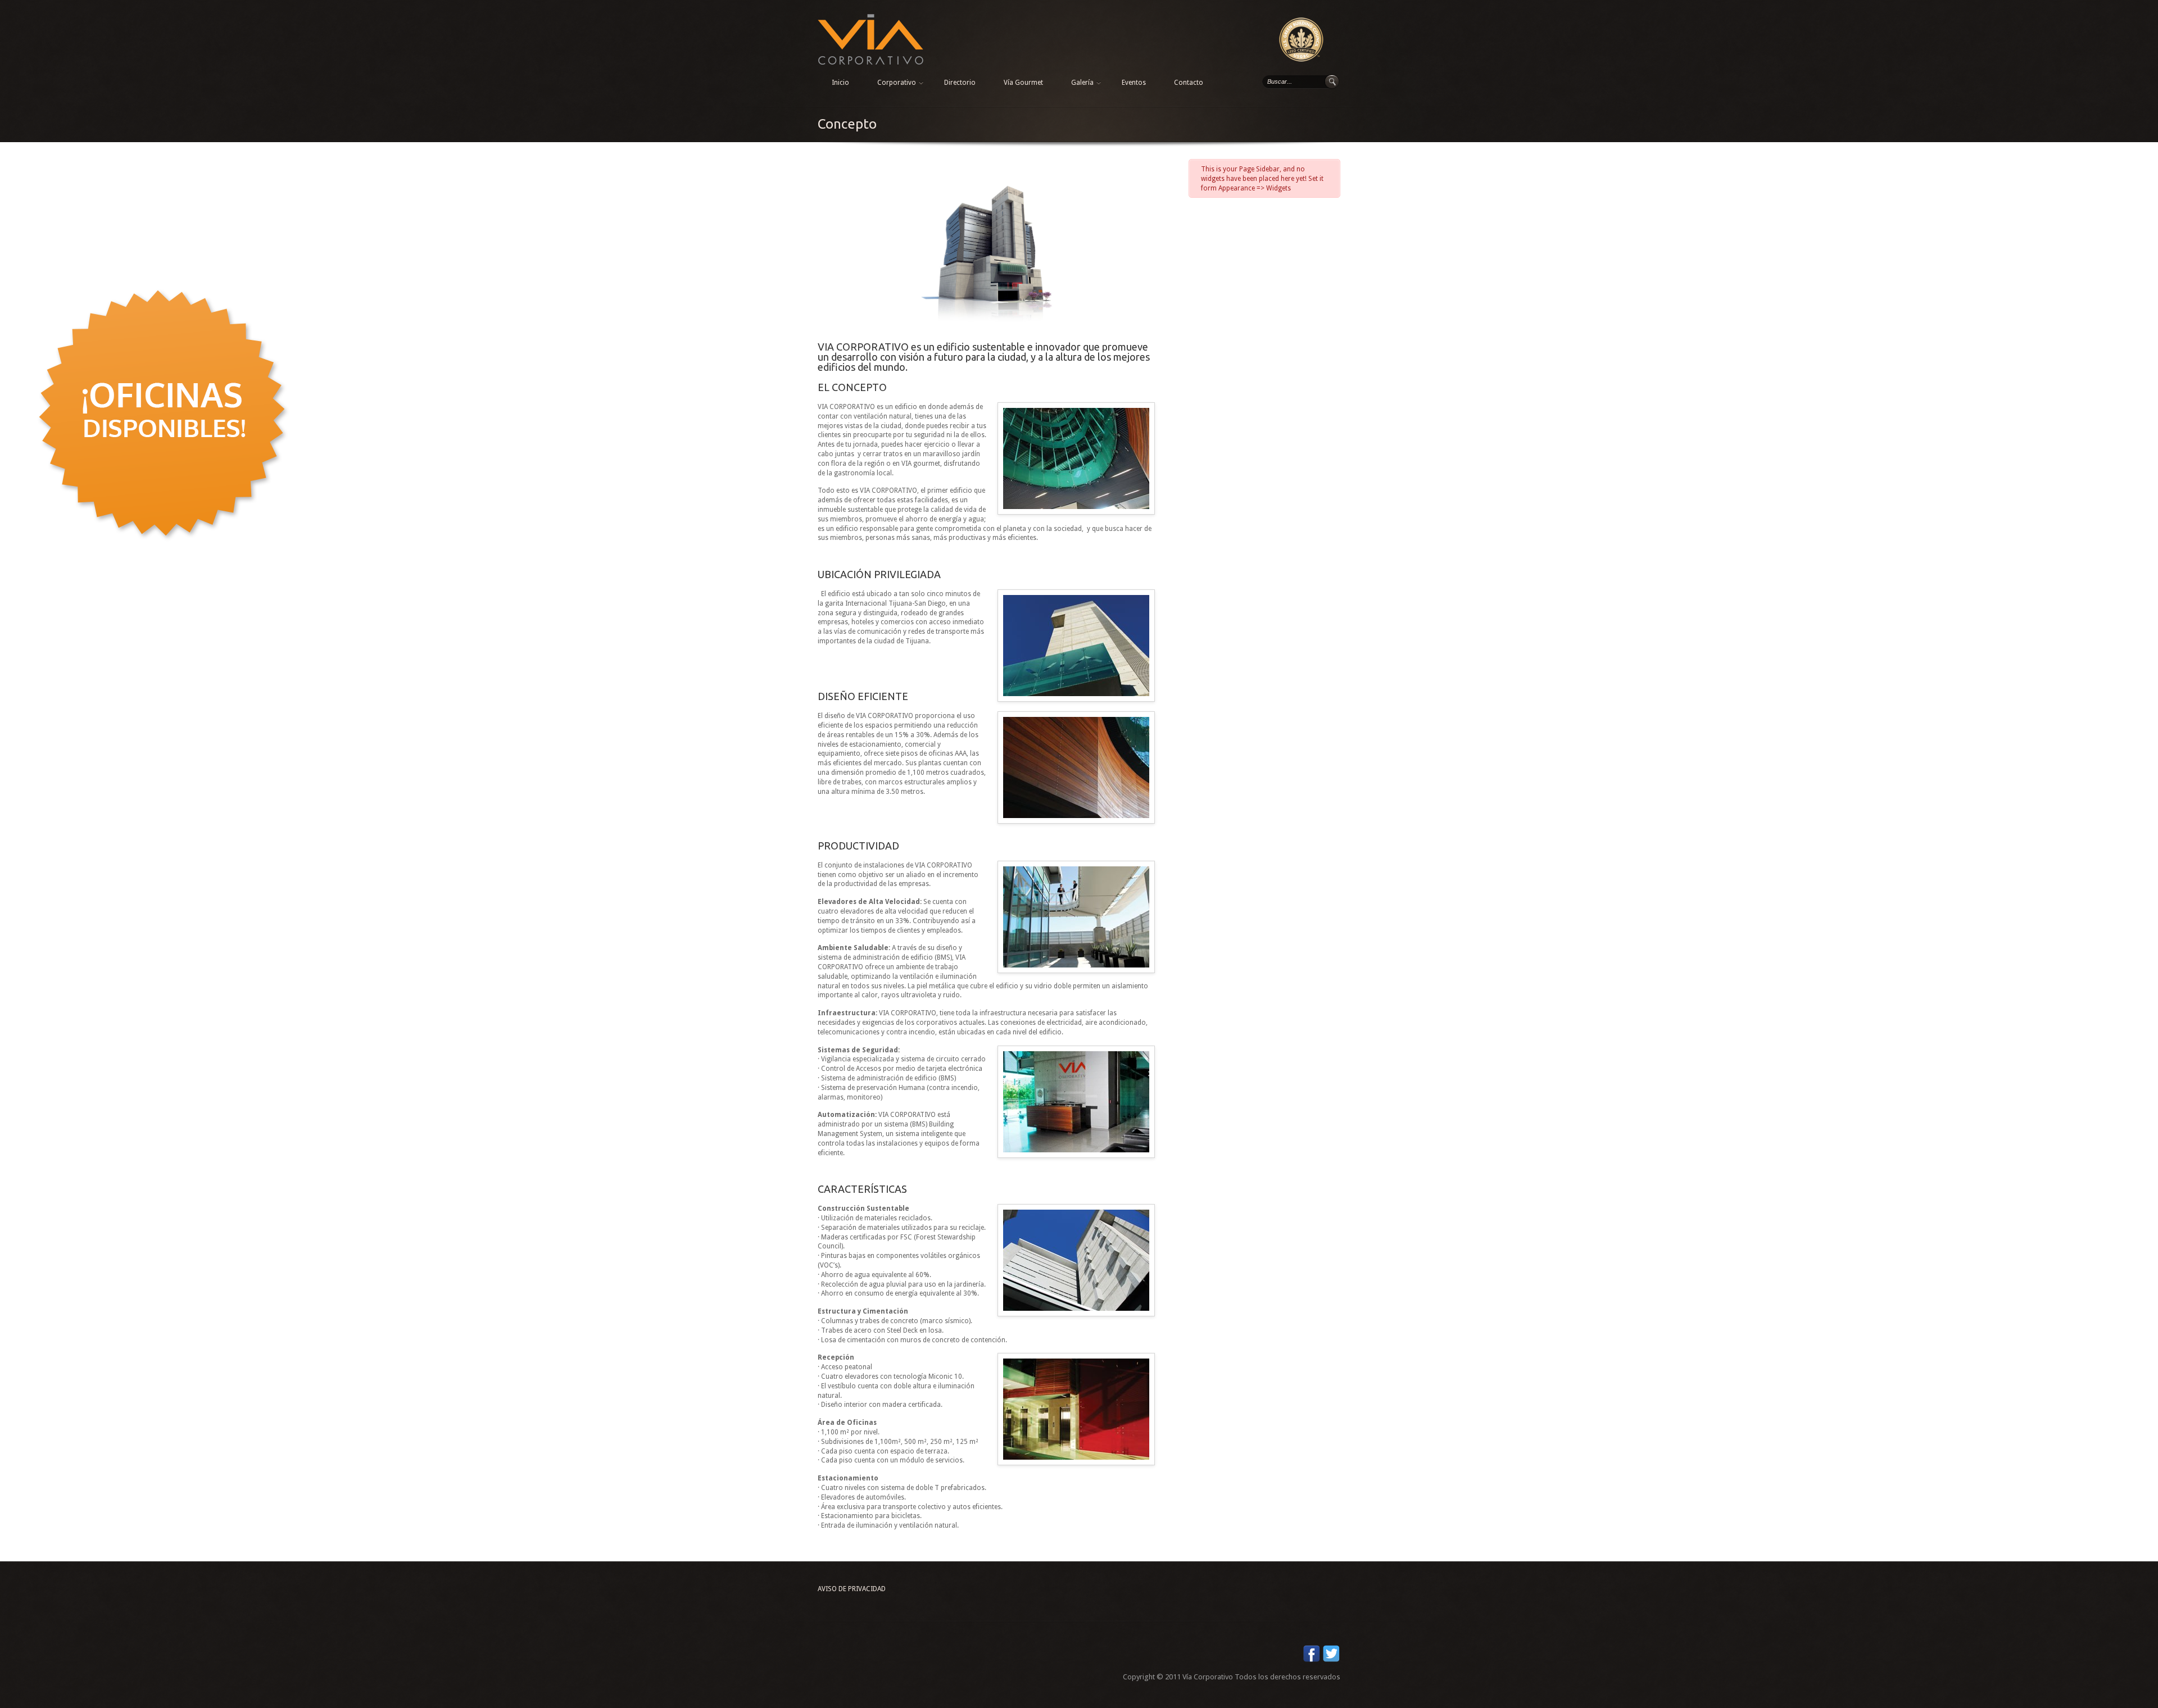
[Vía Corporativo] (871, 19)
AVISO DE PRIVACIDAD (852, 1589)
